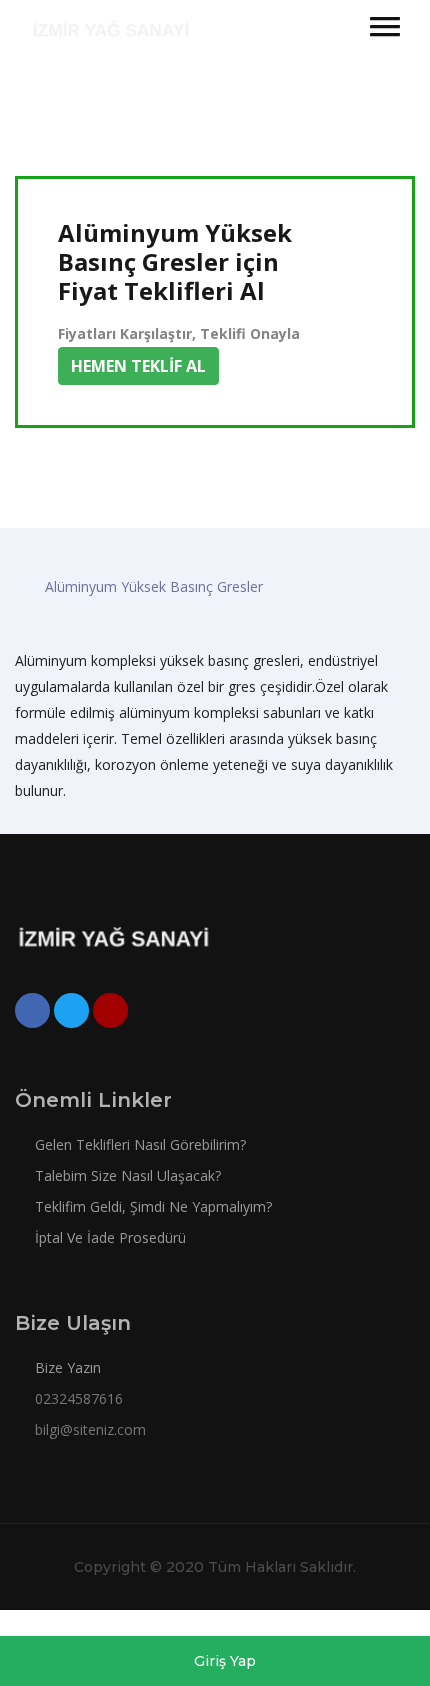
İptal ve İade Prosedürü (108, 1237)
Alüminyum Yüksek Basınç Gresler (154, 586)
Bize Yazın (68, 1367)
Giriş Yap (223, 1661)
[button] (385, 26)
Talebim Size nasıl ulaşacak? (126, 1175)
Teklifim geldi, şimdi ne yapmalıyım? (151, 1206)
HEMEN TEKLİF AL (138, 366)
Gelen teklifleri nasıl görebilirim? (138, 1144)
